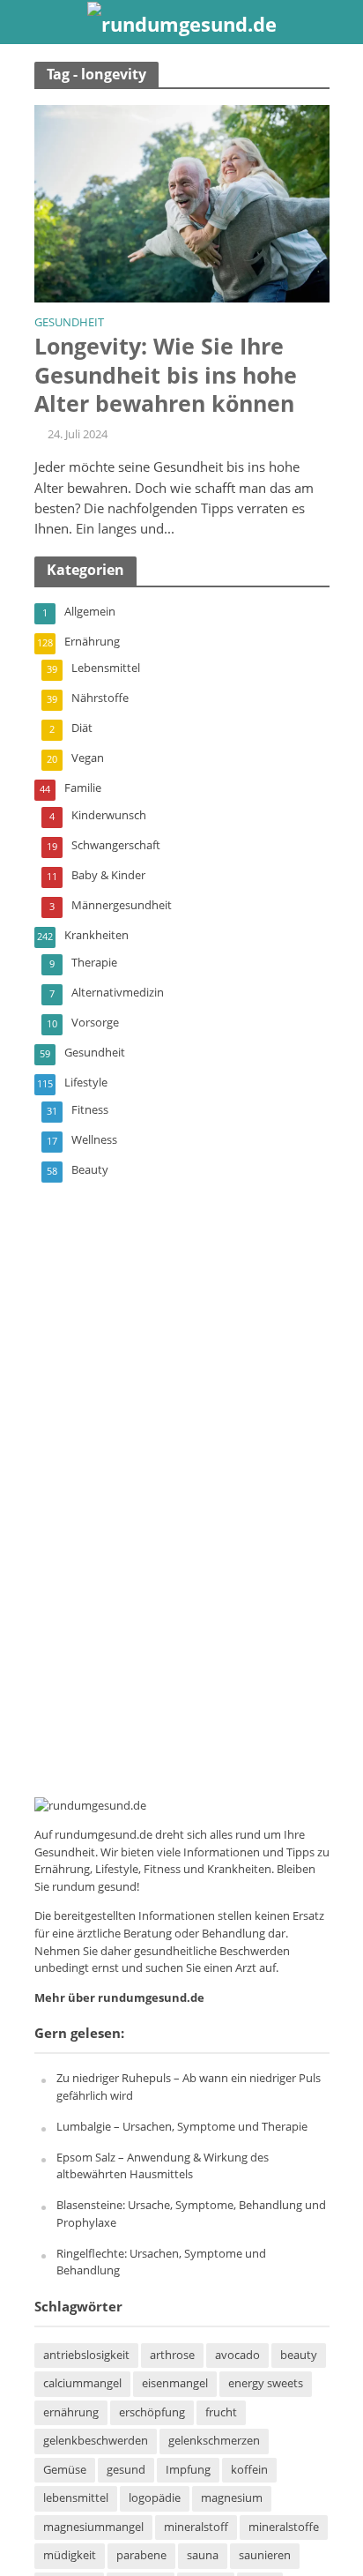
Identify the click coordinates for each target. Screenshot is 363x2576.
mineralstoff (196, 2527)
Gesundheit (69, 324)
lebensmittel (76, 2498)
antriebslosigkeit (86, 2355)
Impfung (188, 2470)
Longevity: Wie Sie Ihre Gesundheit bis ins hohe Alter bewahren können (166, 374)
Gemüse (65, 2470)
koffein (249, 2470)
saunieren (265, 2555)
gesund (126, 2470)
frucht (221, 2412)
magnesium (232, 2498)
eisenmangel (175, 2383)
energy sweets (266, 2383)
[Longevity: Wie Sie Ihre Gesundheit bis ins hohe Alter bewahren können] (182, 202)
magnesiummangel (93, 2527)
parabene (141, 2555)
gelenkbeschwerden (96, 2441)
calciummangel (82, 2383)
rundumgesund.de (104, 1834)
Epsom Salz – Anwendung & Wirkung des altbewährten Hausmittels (163, 2166)
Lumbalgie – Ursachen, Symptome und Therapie (182, 2126)
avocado (237, 2355)
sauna (203, 2555)
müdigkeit (70, 2555)
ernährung (71, 2412)
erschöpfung (152, 2412)
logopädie (155, 2498)
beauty (299, 2355)
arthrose (172, 2355)
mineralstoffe (284, 2527)
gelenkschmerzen (214, 2441)
